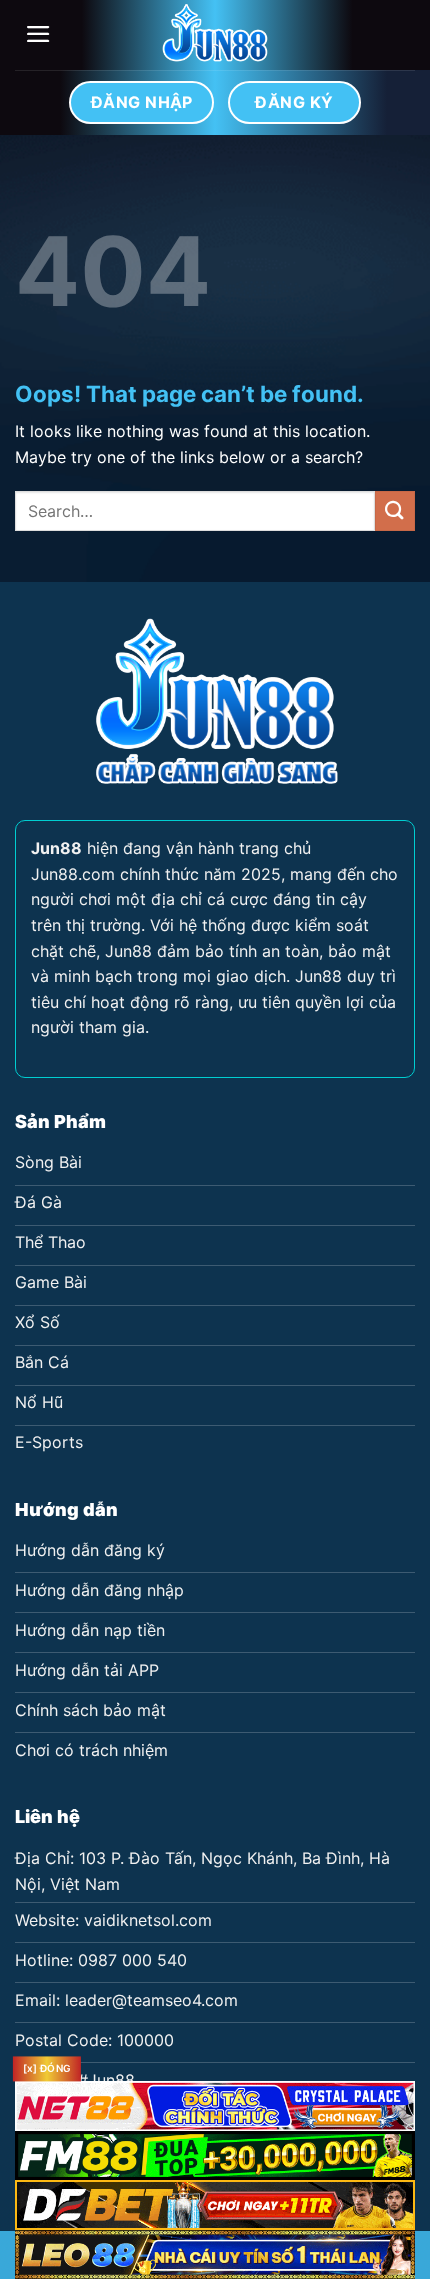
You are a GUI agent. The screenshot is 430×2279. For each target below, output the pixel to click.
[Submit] (395, 510)
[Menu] (38, 34)
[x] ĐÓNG (47, 2069)
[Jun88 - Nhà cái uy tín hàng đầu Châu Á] (215, 35)
